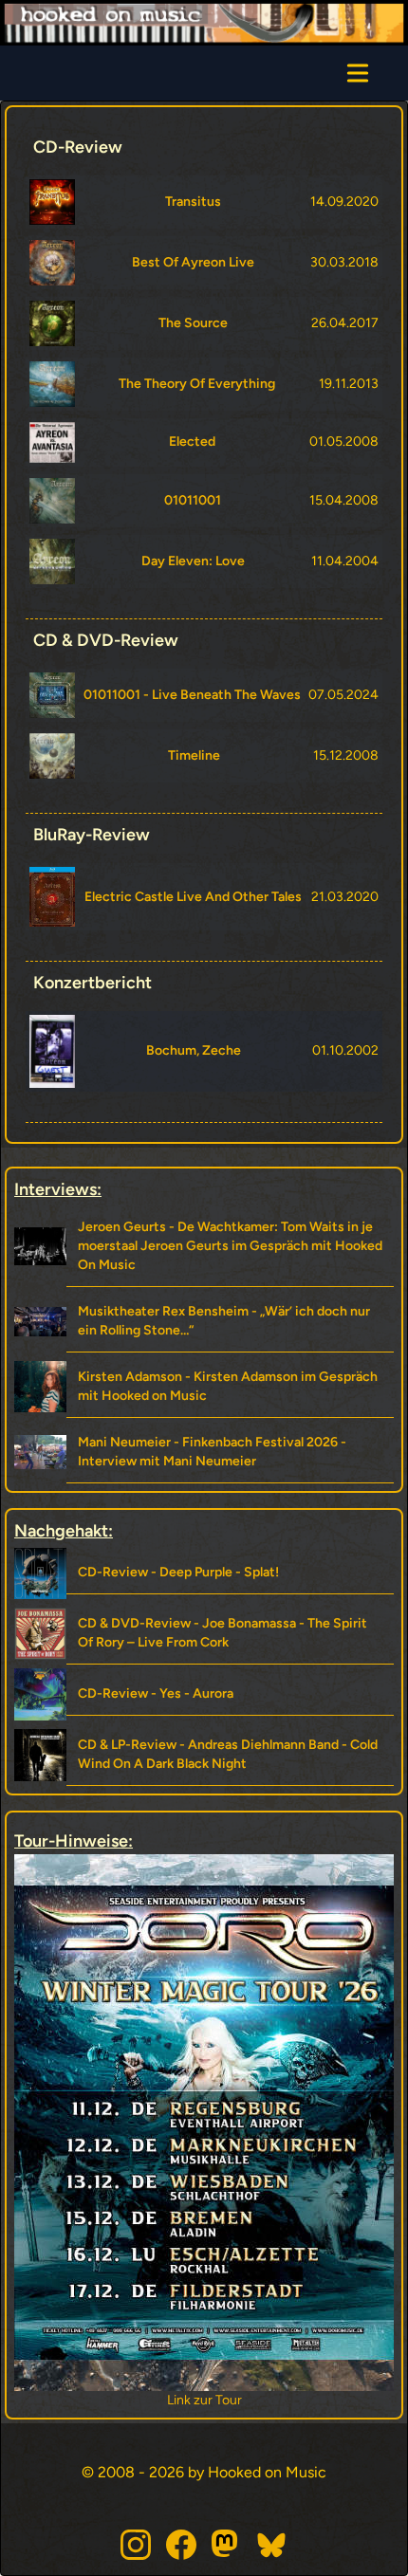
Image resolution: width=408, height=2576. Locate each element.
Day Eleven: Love (193, 561)
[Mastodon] (227, 2545)
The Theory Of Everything (197, 384)
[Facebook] (181, 2545)
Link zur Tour (204, 2400)
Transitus (193, 202)
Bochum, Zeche (194, 1050)
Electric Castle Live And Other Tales (193, 897)
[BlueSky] (272, 2545)
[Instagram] (136, 2545)
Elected (192, 442)
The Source (193, 323)
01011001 (193, 500)
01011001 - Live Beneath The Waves (192, 695)
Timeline (194, 755)
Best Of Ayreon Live (193, 262)
